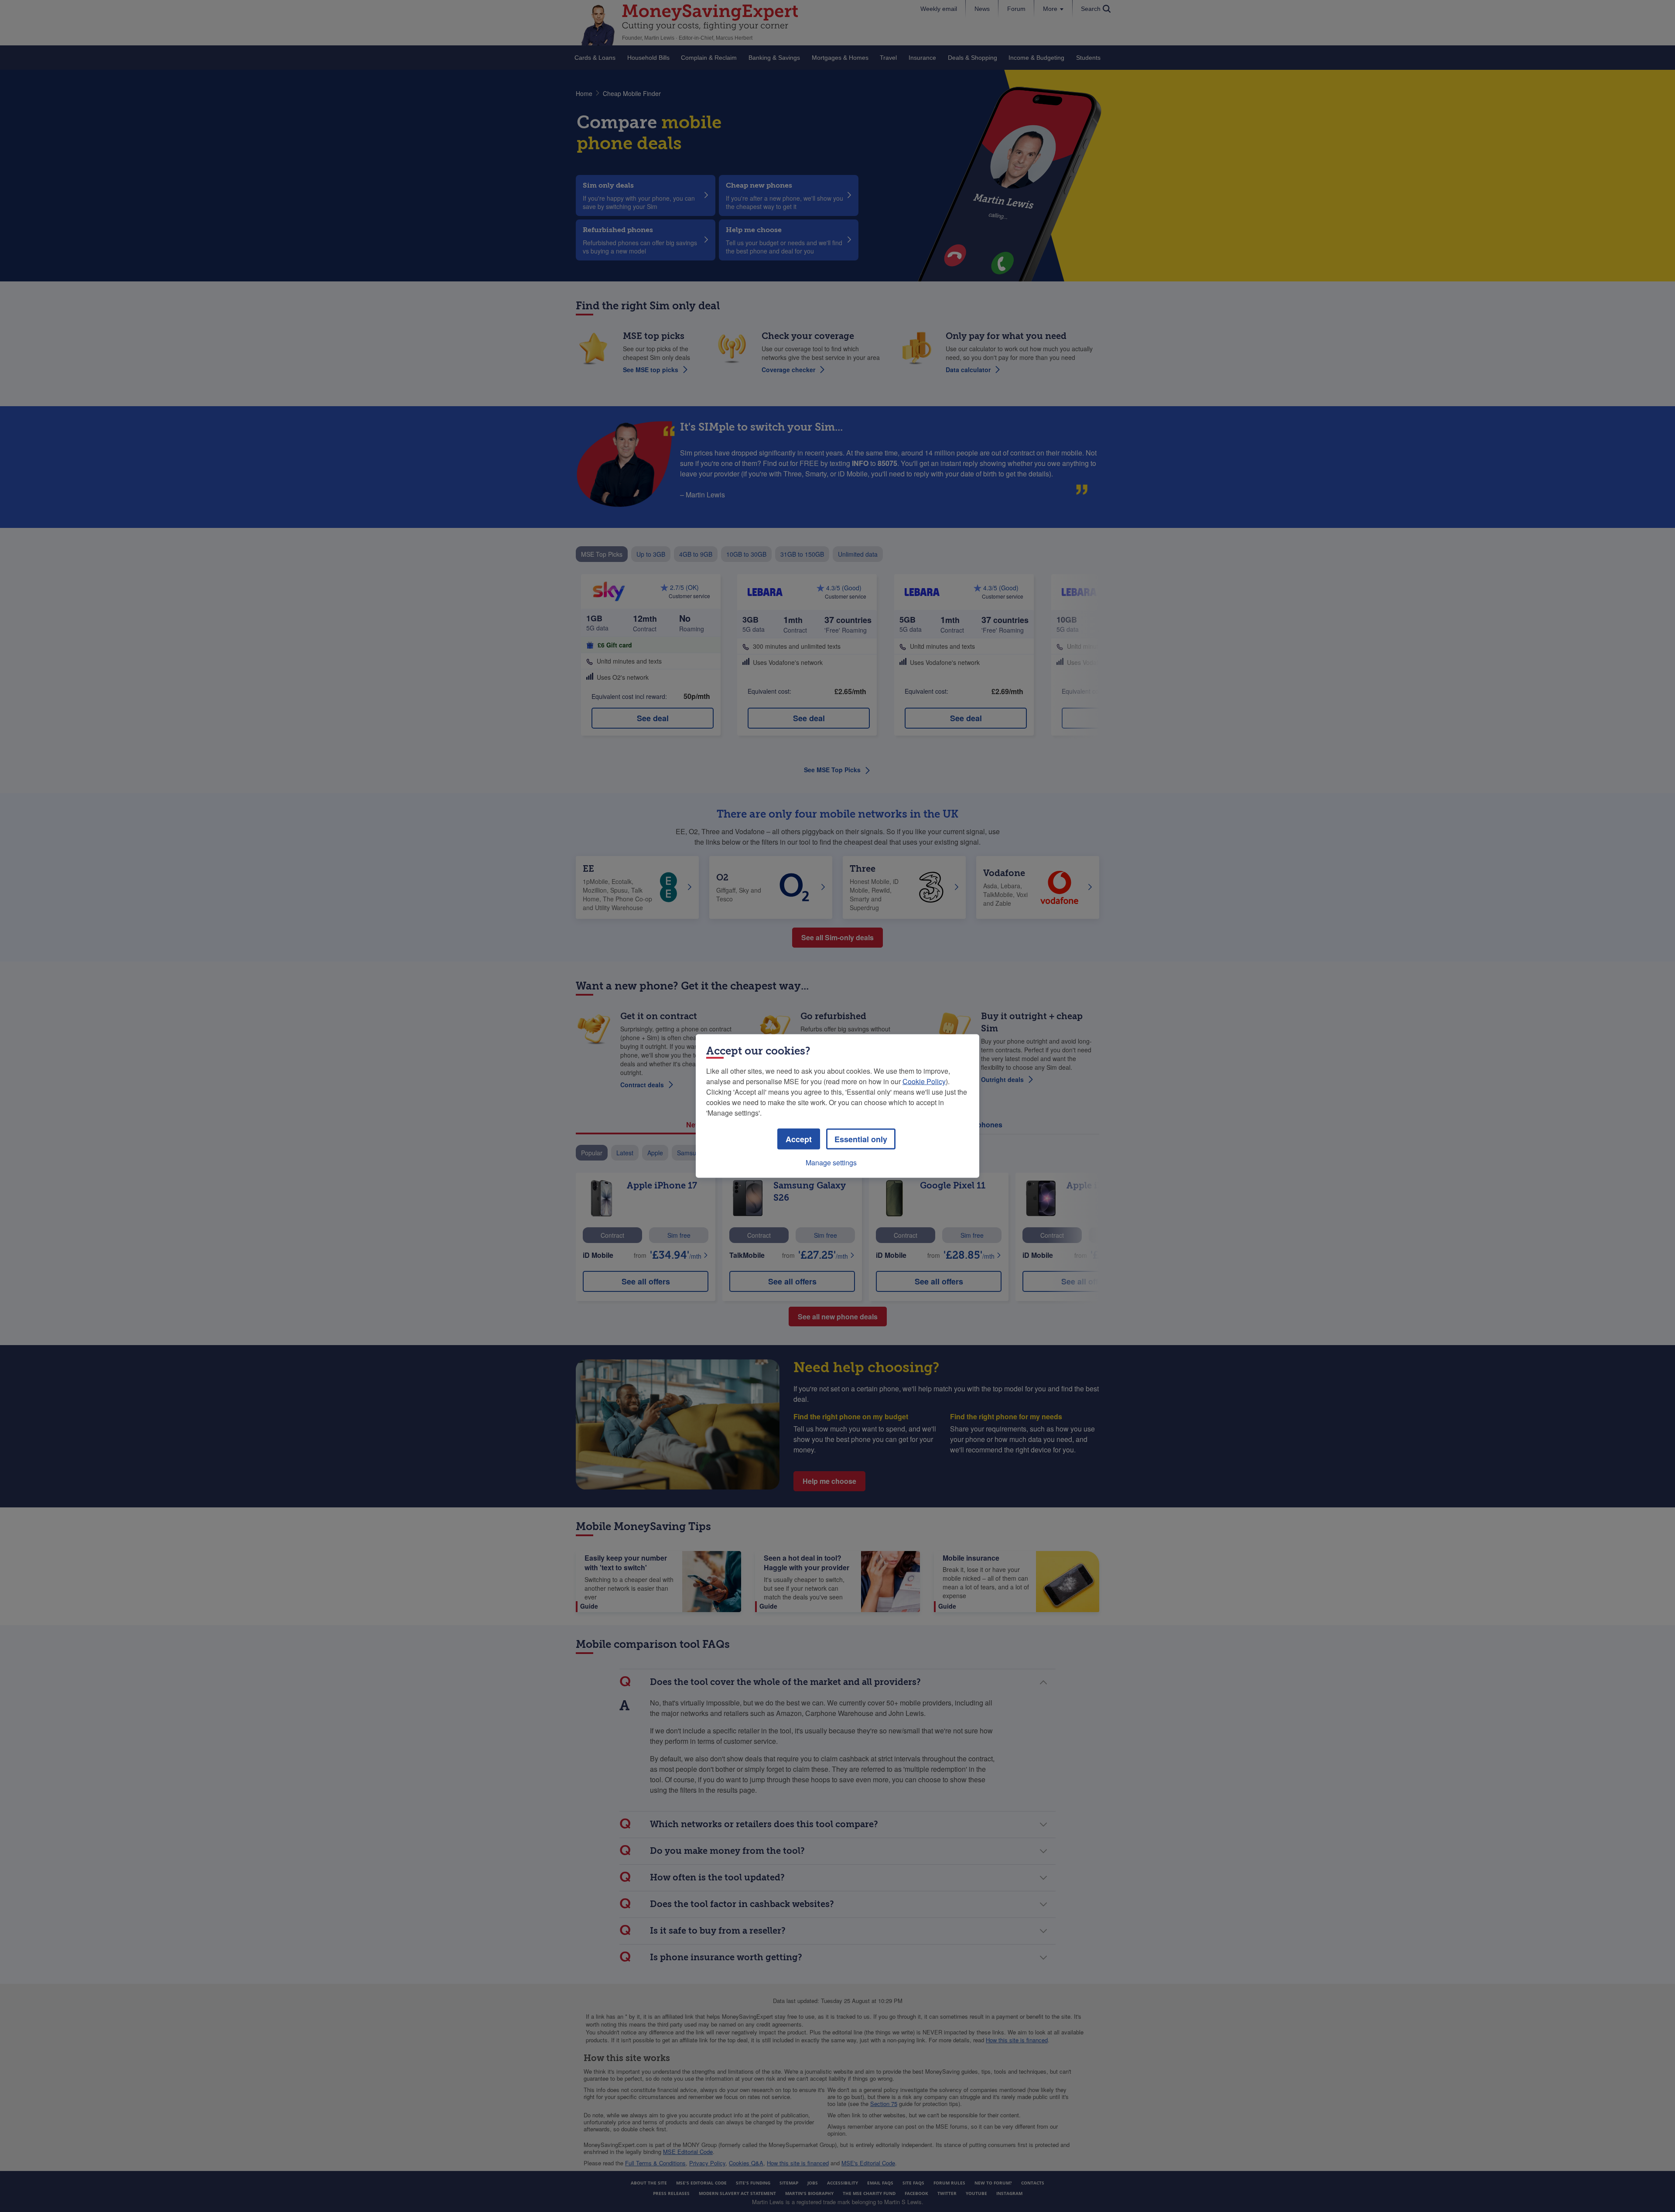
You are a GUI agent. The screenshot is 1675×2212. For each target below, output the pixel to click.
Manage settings (831, 1162)
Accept (799, 1139)
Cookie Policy (924, 1081)
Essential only (861, 1139)
